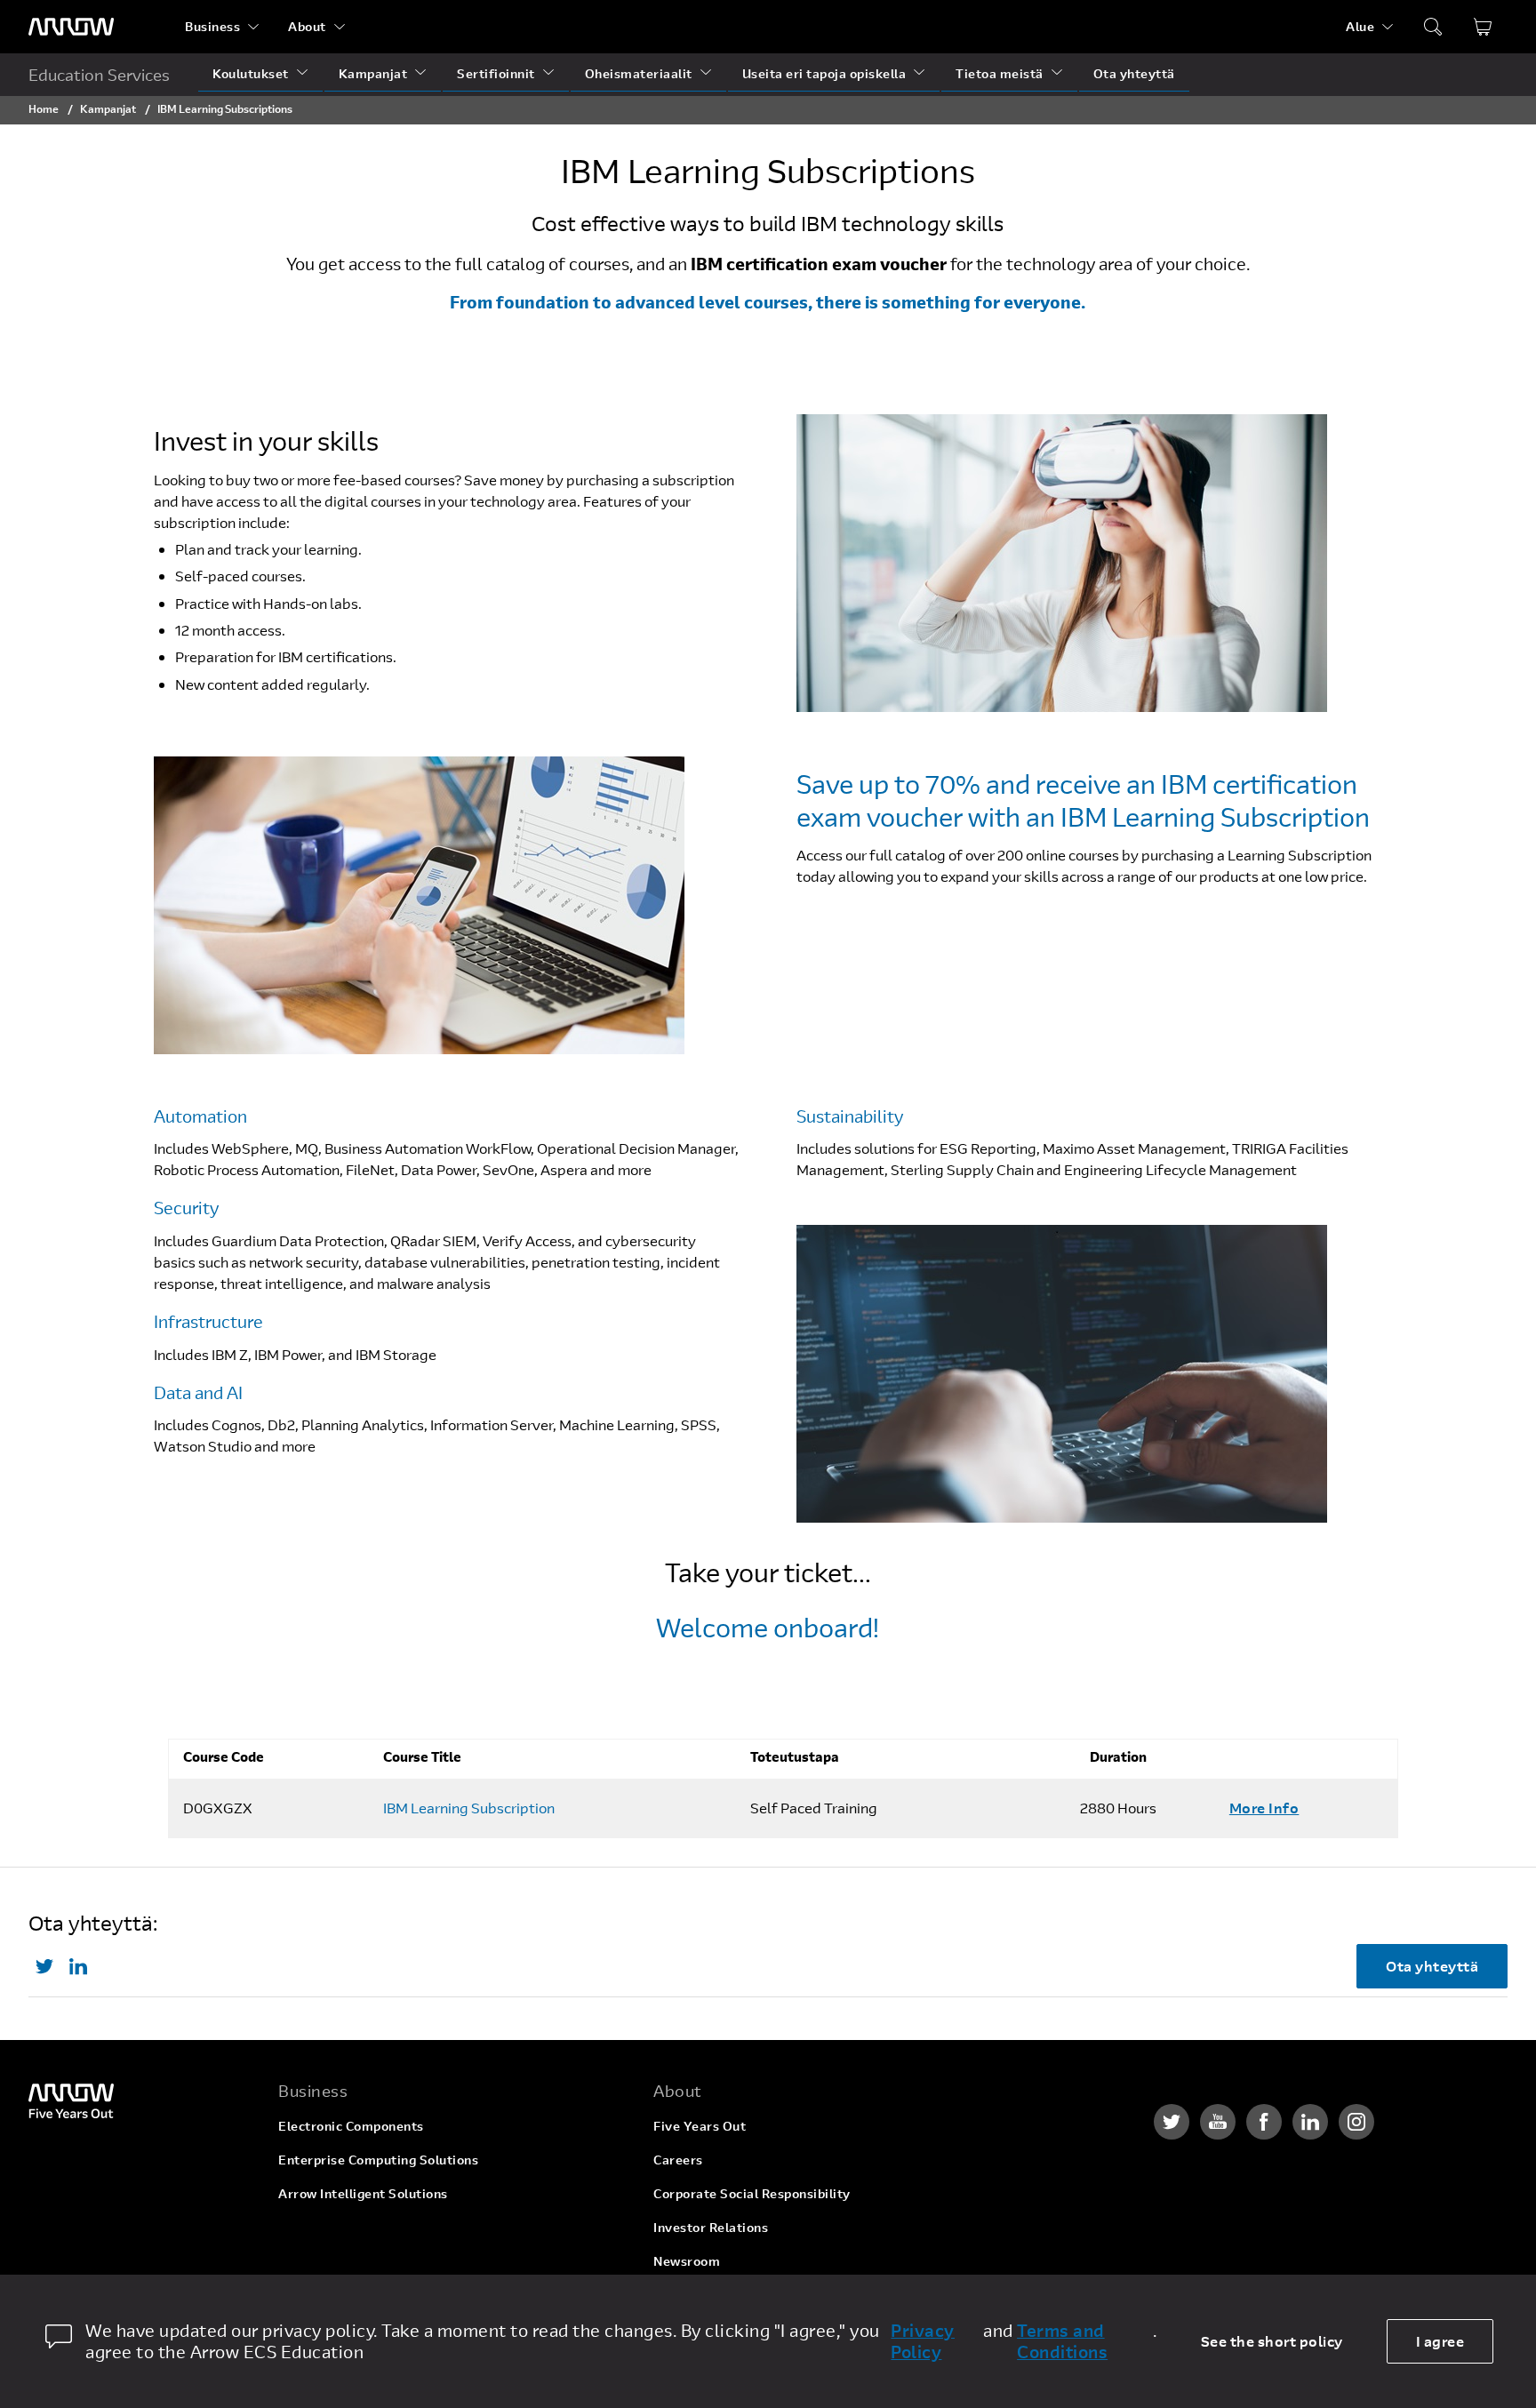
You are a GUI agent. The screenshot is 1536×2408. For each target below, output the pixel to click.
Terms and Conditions (1062, 2341)
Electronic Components (351, 2126)
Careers (678, 2160)
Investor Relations (711, 2227)
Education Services (99, 75)
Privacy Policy (923, 2341)
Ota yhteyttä (1134, 73)
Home (44, 108)
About (307, 26)
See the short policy (1272, 2341)
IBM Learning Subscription (469, 1808)
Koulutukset (251, 73)
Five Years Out (700, 2126)
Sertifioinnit (496, 73)
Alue (1360, 26)
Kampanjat (373, 73)
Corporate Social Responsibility (752, 2193)
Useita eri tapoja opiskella (824, 73)
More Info (1264, 1808)
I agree (1440, 2341)
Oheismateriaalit (639, 73)
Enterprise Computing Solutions (378, 2160)
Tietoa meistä (1000, 73)
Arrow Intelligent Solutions (363, 2193)
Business (212, 26)
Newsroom (687, 2261)
